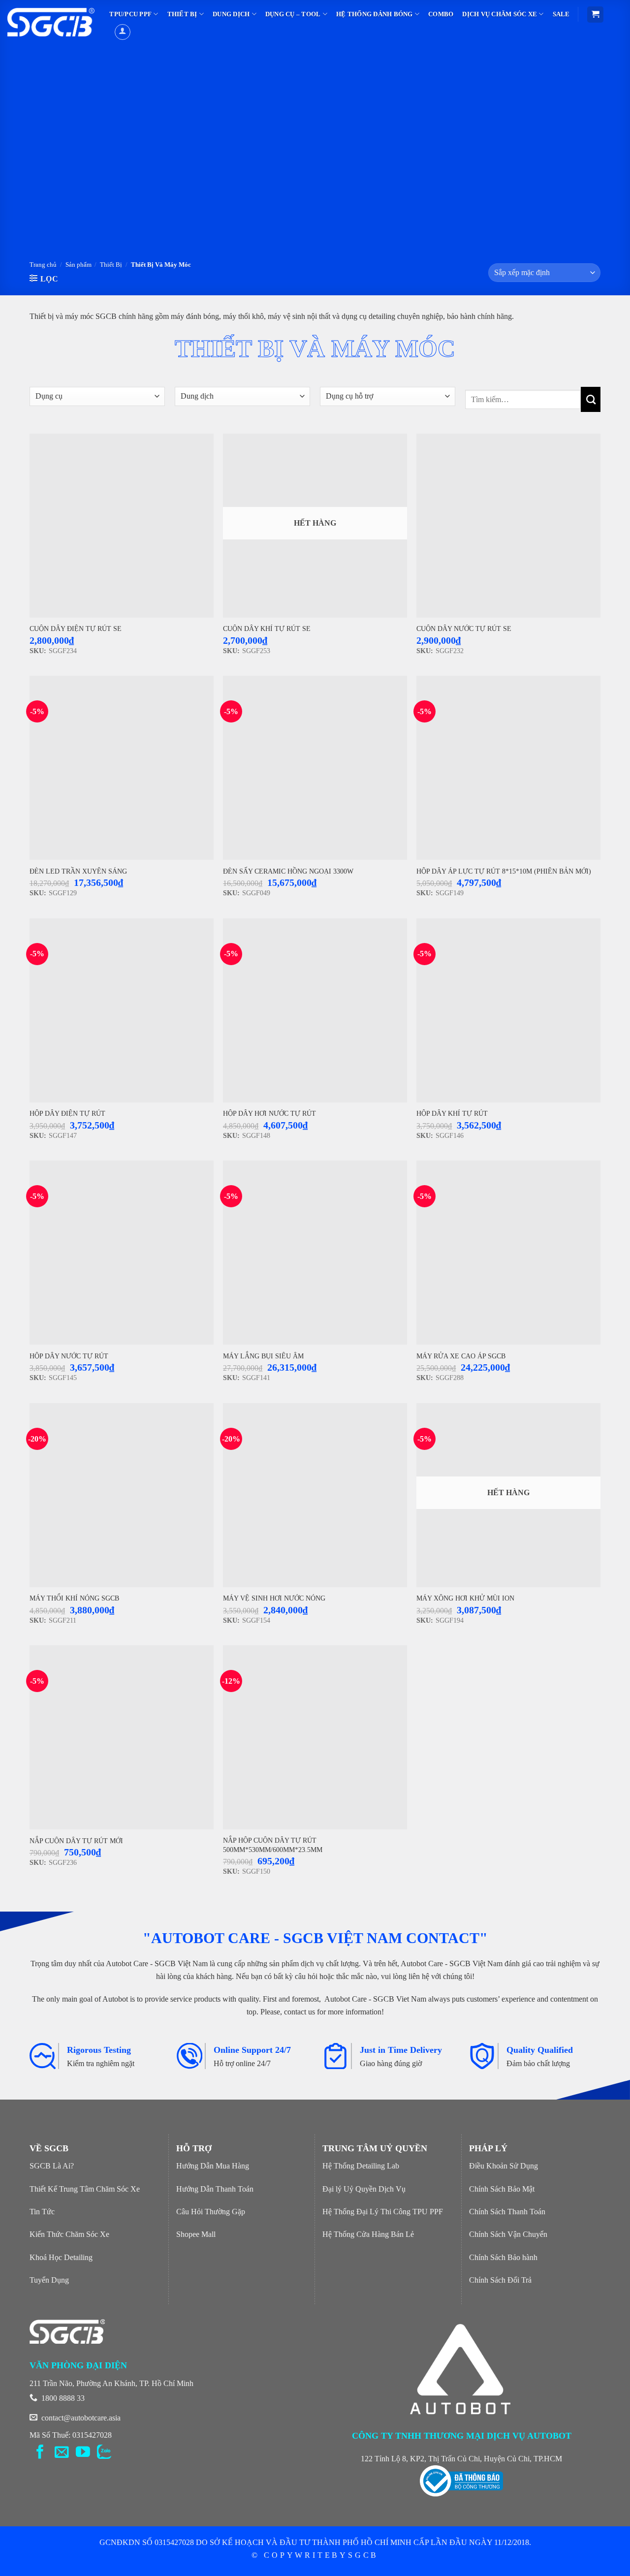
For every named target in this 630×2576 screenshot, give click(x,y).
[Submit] (591, 399)
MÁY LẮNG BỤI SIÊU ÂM (263, 1356)
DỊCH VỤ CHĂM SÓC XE (500, 14)
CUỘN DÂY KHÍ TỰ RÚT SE (267, 628)
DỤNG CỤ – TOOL (293, 14)
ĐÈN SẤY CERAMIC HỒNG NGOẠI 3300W (288, 871)
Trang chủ (43, 265)
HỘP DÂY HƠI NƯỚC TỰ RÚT (269, 1113)
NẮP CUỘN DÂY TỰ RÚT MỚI (76, 1841)
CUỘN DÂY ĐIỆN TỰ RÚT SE (76, 628)
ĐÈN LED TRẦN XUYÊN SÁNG (78, 871)
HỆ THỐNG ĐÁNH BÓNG (375, 14)
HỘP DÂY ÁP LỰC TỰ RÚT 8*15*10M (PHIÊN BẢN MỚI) (504, 871)
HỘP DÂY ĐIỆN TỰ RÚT (67, 1113)
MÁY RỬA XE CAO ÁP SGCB (461, 1356)
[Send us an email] (62, 2453)
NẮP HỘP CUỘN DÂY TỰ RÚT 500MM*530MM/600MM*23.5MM (273, 1845)
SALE (561, 14)
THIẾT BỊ (182, 14)
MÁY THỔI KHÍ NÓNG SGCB (74, 1598)
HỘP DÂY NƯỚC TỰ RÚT (69, 1356)
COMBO (441, 14)
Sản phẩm (79, 265)
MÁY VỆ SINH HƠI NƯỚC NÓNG (274, 1598)
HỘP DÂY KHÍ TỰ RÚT (452, 1113)
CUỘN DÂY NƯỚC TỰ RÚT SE (464, 628)
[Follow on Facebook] (40, 2453)
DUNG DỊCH (231, 14)
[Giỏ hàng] (595, 15)
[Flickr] (104, 2453)
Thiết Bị (111, 265)
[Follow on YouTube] (83, 2453)
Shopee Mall (196, 2234)
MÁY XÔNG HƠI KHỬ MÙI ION (465, 1598)
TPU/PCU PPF (130, 14)
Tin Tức (42, 2212)
